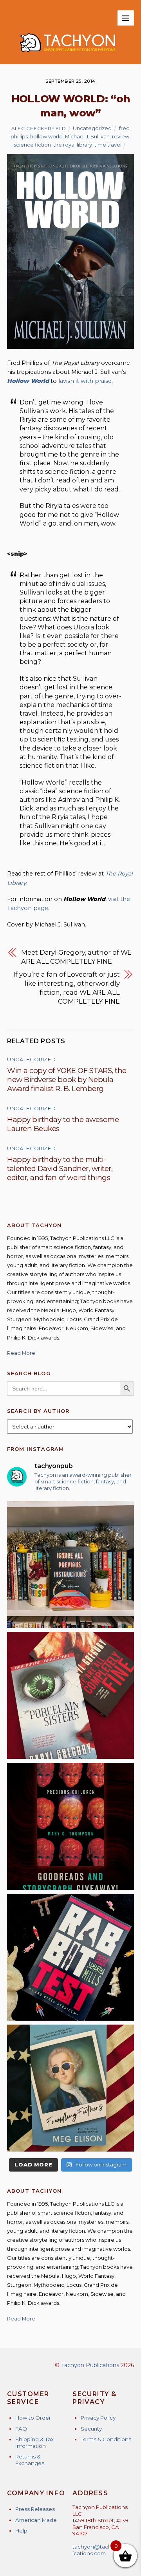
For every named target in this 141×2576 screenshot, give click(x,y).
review (121, 136)
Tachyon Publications (90, 2365)
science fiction (32, 145)
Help (21, 2531)
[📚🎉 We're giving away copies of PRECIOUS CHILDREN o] (70, 1826)
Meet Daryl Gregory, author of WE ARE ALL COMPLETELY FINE (76, 957)
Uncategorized (92, 128)
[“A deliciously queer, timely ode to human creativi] (70, 1564)
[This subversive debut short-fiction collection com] (70, 1957)
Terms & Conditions (106, 2439)
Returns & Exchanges (30, 2460)
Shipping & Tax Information (34, 2443)
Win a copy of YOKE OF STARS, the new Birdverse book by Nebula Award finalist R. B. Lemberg (67, 1080)
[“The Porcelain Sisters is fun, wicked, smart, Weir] (70, 1695)
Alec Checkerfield (39, 129)
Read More (21, 1353)
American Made (36, 2520)
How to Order (33, 2418)
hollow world (46, 136)
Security (91, 2429)
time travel (108, 145)
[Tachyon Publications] (67, 54)
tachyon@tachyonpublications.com (103, 2550)
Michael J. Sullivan (87, 136)
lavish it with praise (85, 381)
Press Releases (35, 2509)
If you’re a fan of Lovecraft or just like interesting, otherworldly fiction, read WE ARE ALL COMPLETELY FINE (67, 988)
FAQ (21, 2429)
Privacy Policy (98, 2418)
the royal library (73, 145)
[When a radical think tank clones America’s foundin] (70, 2088)
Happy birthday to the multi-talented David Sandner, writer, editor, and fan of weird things (60, 1168)
